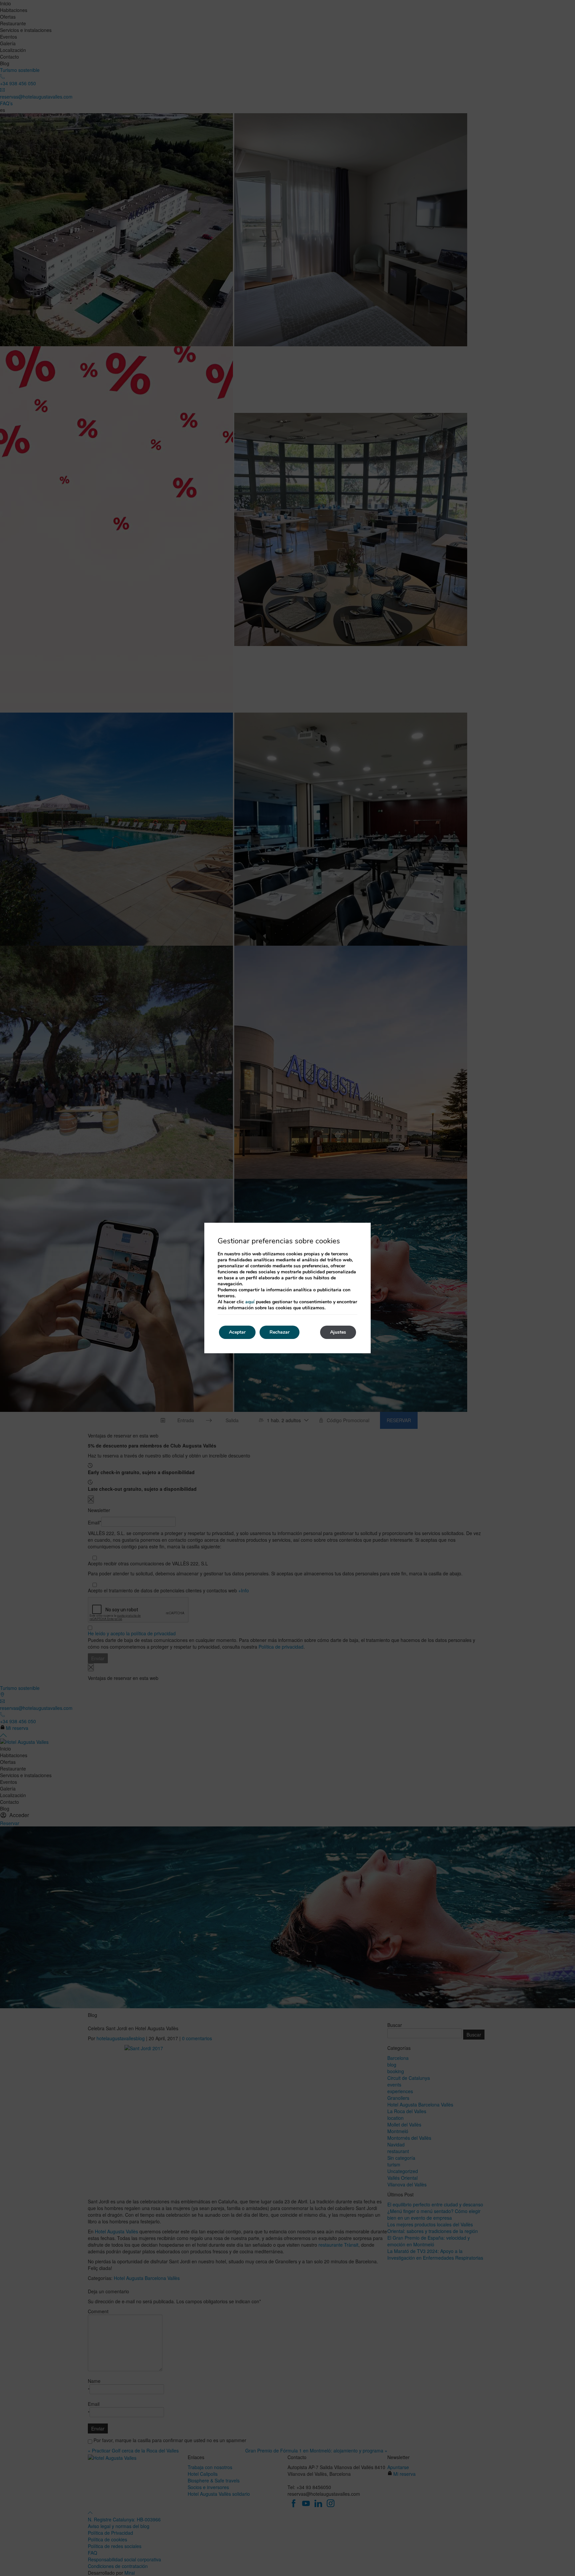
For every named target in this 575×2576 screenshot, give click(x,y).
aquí (250, 1302)
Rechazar (280, 1332)
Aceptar (237, 1332)
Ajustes (338, 1332)
